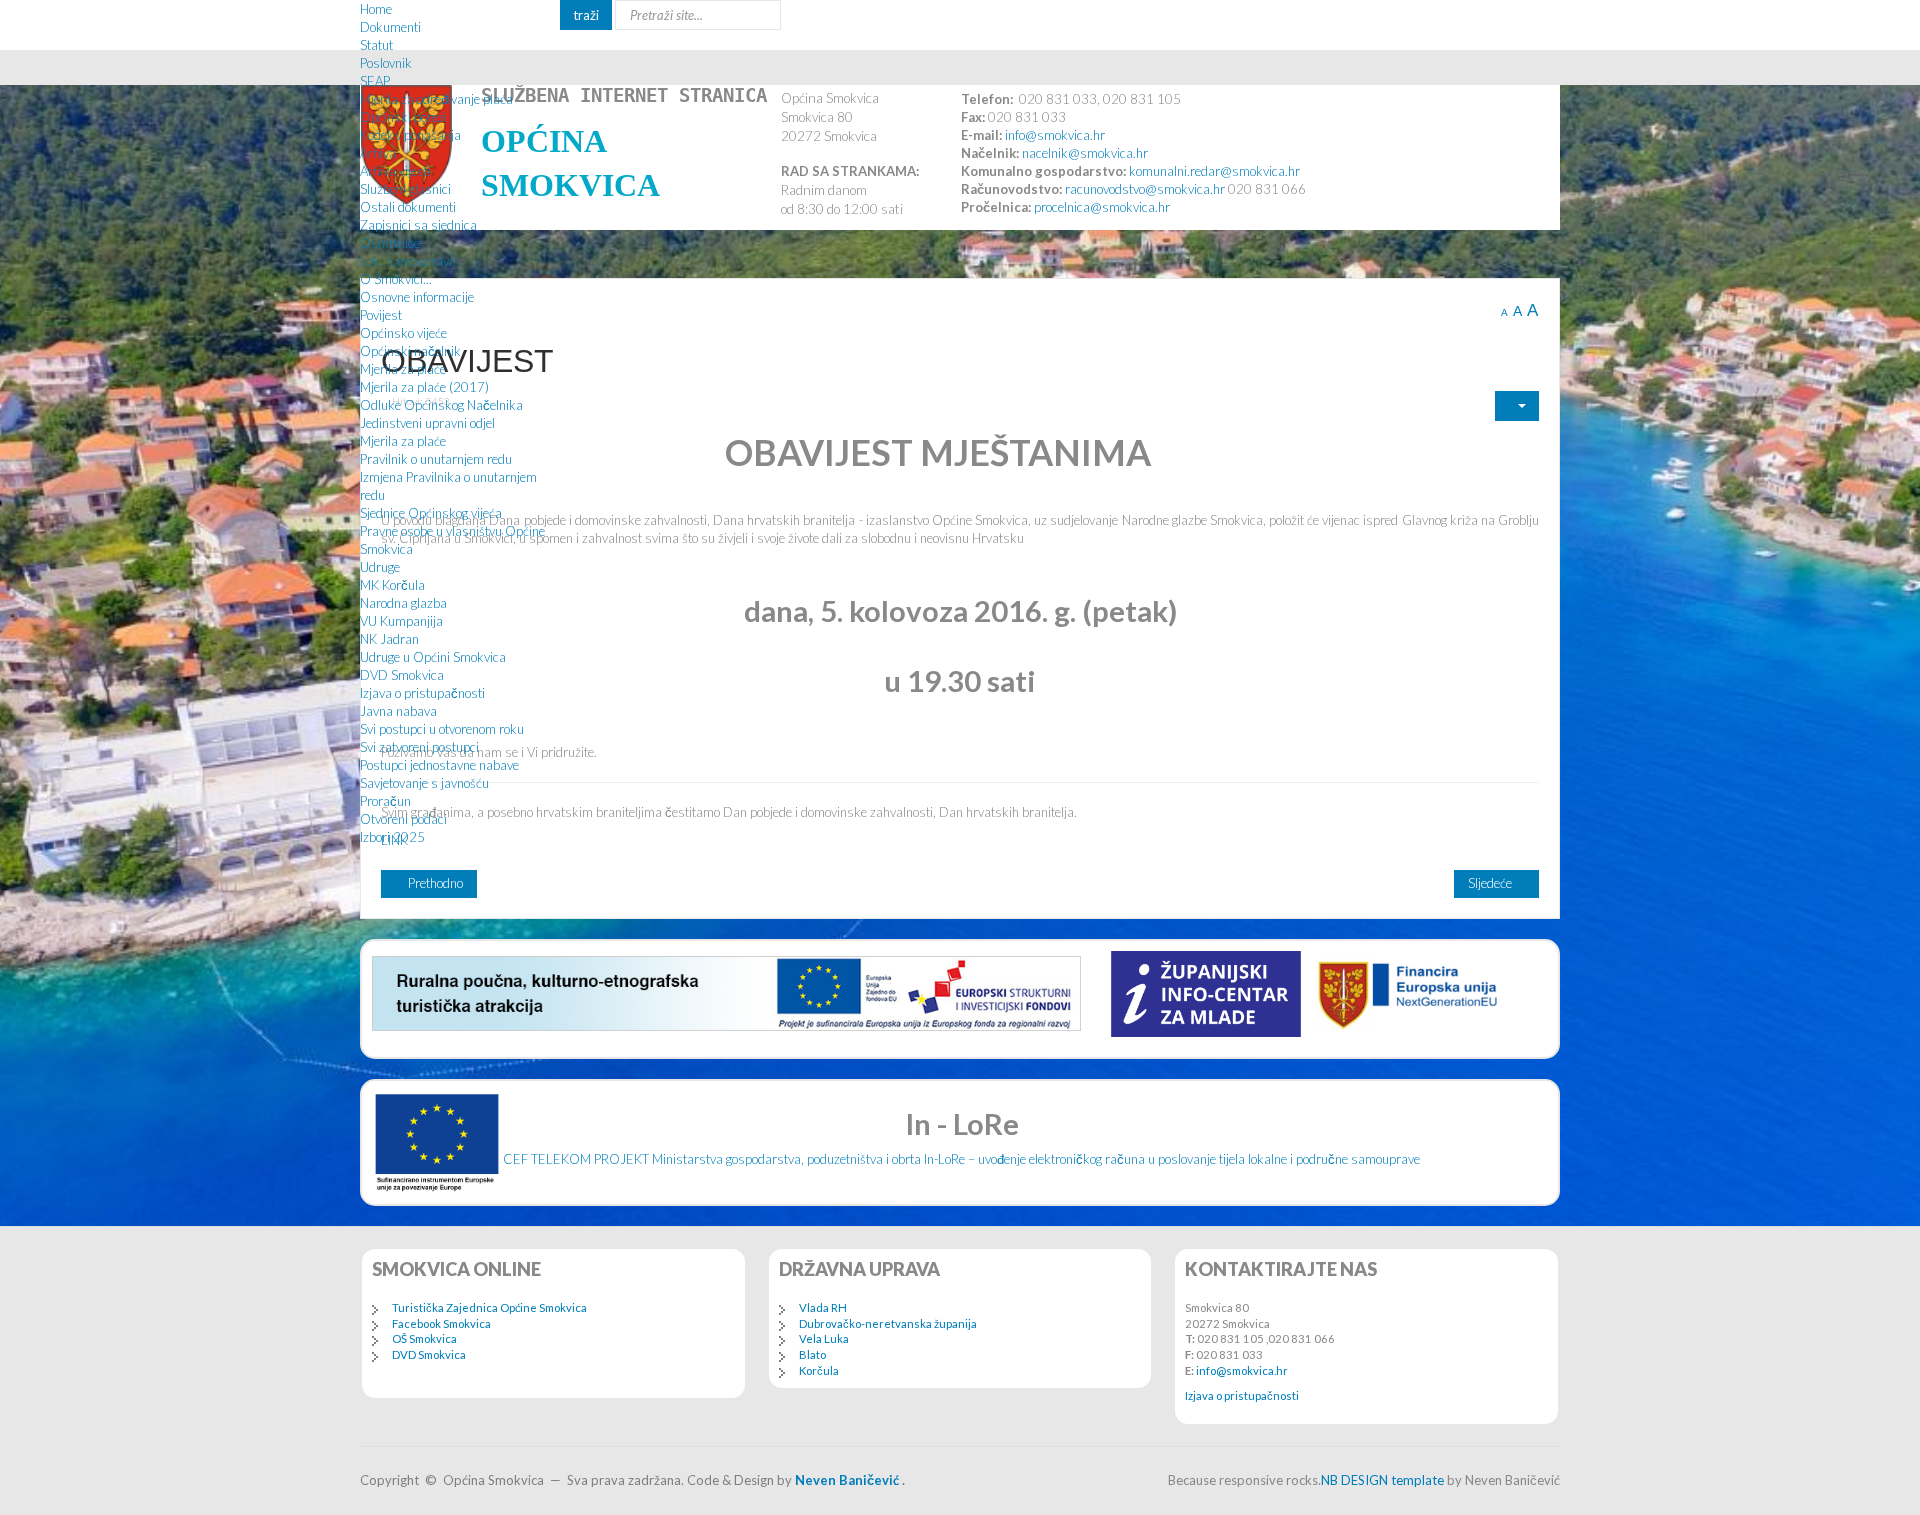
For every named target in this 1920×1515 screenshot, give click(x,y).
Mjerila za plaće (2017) (424, 387)
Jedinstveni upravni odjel (427, 423)
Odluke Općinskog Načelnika (441, 405)
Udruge (380, 567)
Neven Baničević (847, 1480)
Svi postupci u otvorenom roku (442, 729)
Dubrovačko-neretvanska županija (888, 1323)
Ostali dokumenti (408, 207)
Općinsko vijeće (403, 333)
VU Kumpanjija (401, 621)
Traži (586, 15)
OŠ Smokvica (424, 1338)
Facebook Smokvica (441, 1323)
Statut (376, 45)
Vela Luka (824, 1338)
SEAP (375, 81)
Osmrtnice (390, 243)
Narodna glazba (403, 603)
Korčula (819, 1370)
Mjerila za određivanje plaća (436, 99)
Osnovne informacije (417, 297)
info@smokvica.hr (1242, 1370)
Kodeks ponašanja (410, 135)
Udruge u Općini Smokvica (433, 657)
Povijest (381, 315)
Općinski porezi (403, 117)
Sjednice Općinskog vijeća (431, 513)
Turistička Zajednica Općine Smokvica (489, 1307)
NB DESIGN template (1382, 1480)
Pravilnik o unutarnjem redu (436, 459)
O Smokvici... (396, 279)
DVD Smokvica (402, 675)
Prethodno (434, 883)
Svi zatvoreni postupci (419, 747)
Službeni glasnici (405, 189)
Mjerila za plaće (403, 369)
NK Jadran (389, 639)
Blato (812, 1354)
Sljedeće (1491, 883)
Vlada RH (823, 1307)
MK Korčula (392, 585)
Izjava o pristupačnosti (422, 693)
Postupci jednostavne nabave (439, 765)
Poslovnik (386, 63)
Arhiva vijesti (395, 171)
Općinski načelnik (410, 351)
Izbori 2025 (392, 837)
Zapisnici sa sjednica (418, 225)
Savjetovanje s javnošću (424, 783)
